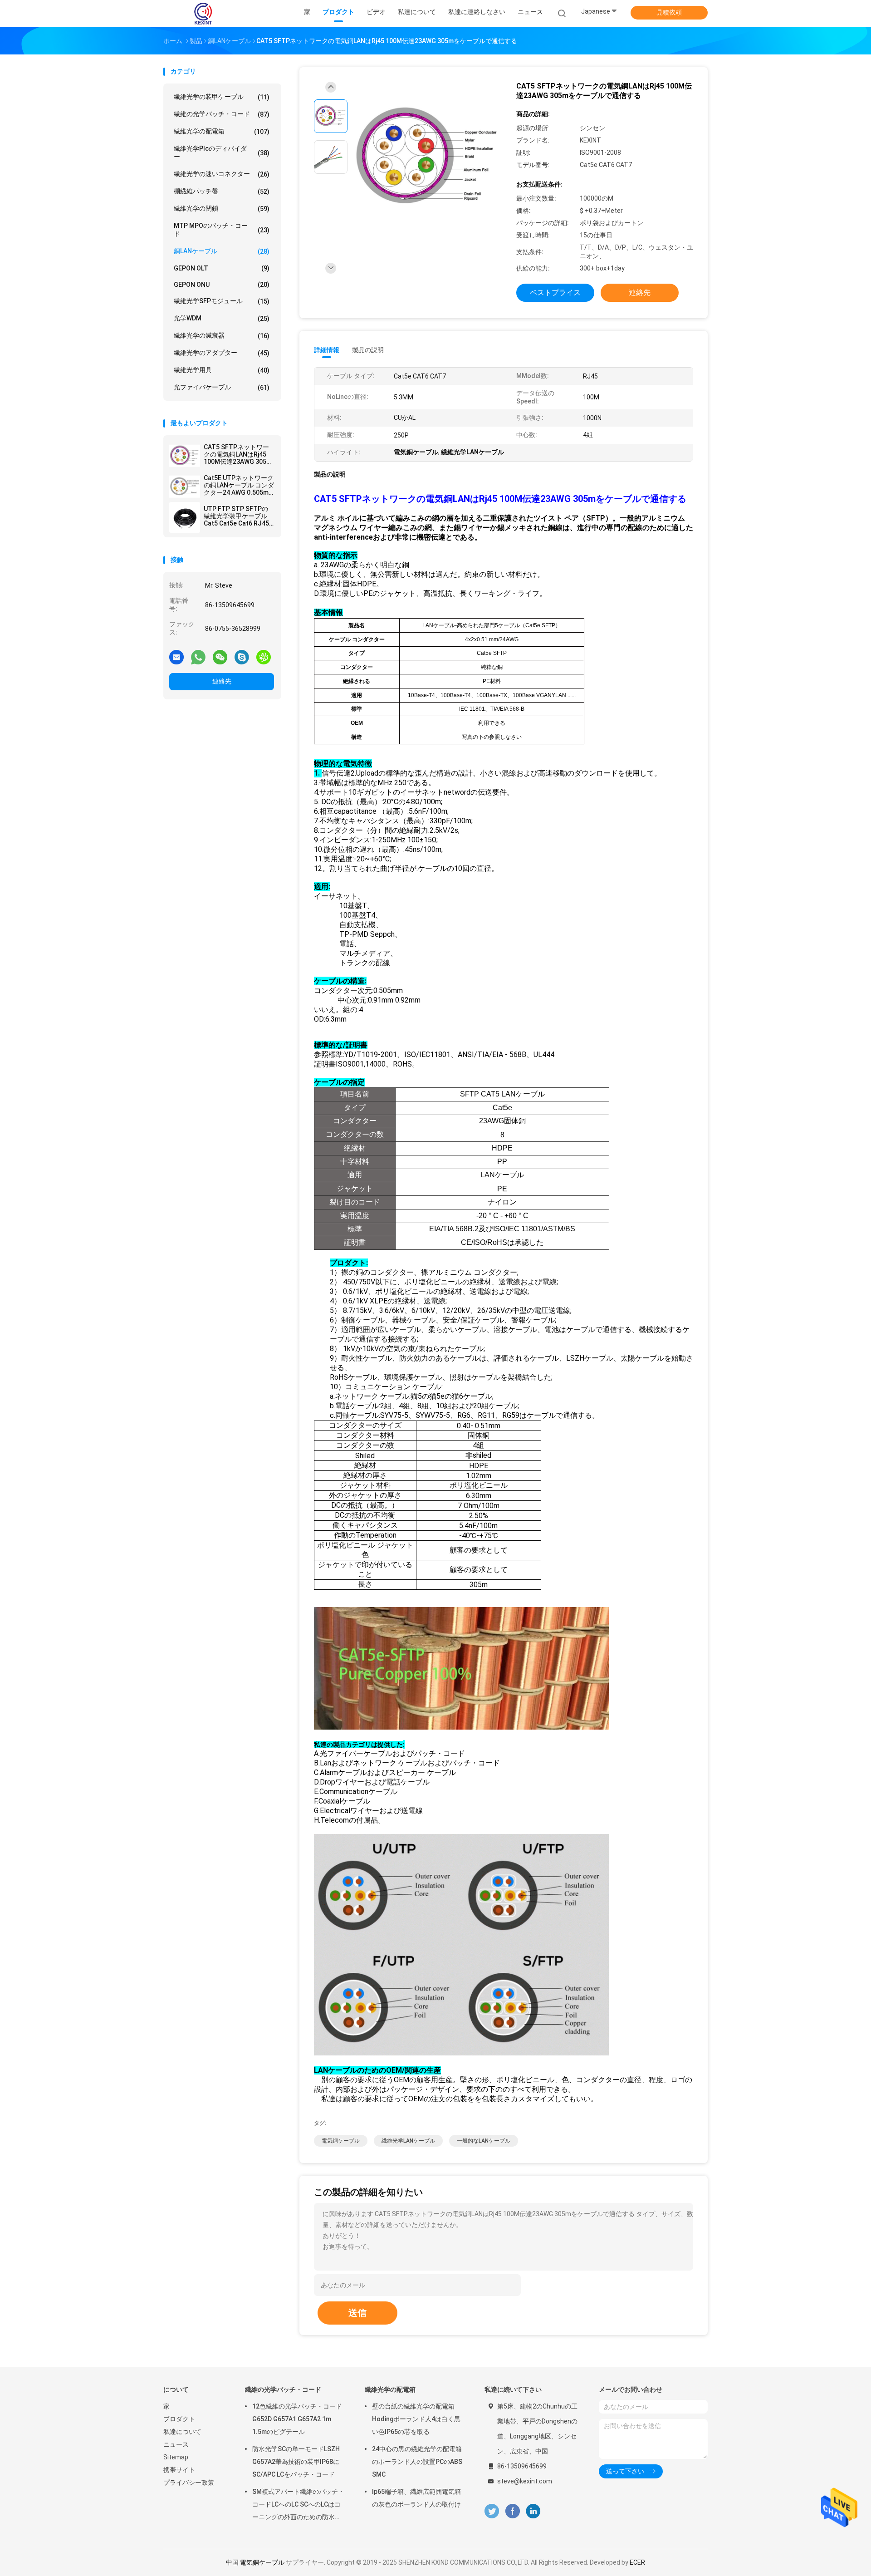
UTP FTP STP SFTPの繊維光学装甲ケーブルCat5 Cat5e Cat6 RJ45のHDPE (236, 516)
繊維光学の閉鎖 (222, 209)
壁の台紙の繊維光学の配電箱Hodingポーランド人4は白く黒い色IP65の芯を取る (416, 2419)
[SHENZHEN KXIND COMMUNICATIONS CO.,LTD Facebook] (512, 2511)
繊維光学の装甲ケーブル (222, 97)
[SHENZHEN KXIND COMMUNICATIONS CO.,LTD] (203, 14)
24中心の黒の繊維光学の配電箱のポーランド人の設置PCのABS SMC (417, 2462)
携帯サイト (179, 2470)
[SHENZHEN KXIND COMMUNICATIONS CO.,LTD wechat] (220, 657)
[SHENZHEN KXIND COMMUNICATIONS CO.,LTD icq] (264, 657)
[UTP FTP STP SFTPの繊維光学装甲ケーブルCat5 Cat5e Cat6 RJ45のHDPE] (185, 517)
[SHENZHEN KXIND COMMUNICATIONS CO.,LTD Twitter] (492, 2511)
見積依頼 (669, 12)
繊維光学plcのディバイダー (222, 152)
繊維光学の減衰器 (222, 336)
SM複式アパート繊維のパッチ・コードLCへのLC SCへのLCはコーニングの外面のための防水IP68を (298, 2506)
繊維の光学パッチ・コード (222, 114)
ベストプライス (555, 293)
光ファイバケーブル (222, 387)
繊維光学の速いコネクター (222, 174)
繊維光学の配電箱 (222, 131)
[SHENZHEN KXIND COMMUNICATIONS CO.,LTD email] (176, 657)
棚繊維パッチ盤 (222, 191)
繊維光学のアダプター (222, 353)
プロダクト (179, 2419)
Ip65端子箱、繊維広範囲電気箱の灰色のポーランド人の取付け (416, 2498)
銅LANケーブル (222, 251)
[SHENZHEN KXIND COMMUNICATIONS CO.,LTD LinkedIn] (533, 2511)
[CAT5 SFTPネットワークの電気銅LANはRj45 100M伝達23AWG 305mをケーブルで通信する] (185, 456)
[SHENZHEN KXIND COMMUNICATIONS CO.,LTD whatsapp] (198, 657)
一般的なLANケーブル (484, 2141)
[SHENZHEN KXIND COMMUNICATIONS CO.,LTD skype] (242, 657)
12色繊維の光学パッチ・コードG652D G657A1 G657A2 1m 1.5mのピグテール (297, 2419)
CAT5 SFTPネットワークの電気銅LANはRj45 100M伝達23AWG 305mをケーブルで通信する (238, 454)
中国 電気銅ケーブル (255, 2562)
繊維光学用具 (222, 370)
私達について (182, 2432)
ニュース (176, 2444)
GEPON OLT (222, 268)
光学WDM (222, 318)
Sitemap (176, 2457)
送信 (357, 2313)
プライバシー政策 (189, 2483)
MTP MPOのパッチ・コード (222, 230)
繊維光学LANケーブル (408, 2141)
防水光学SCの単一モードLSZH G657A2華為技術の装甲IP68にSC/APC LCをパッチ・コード (296, 2462)
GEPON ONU (222, 285)
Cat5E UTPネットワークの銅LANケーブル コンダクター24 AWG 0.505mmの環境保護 (239, 485)
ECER (637, 2562)
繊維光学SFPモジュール (222, 301)
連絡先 (222, 681)
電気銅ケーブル (341, 2141)
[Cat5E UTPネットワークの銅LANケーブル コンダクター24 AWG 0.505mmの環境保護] (185, 487)
